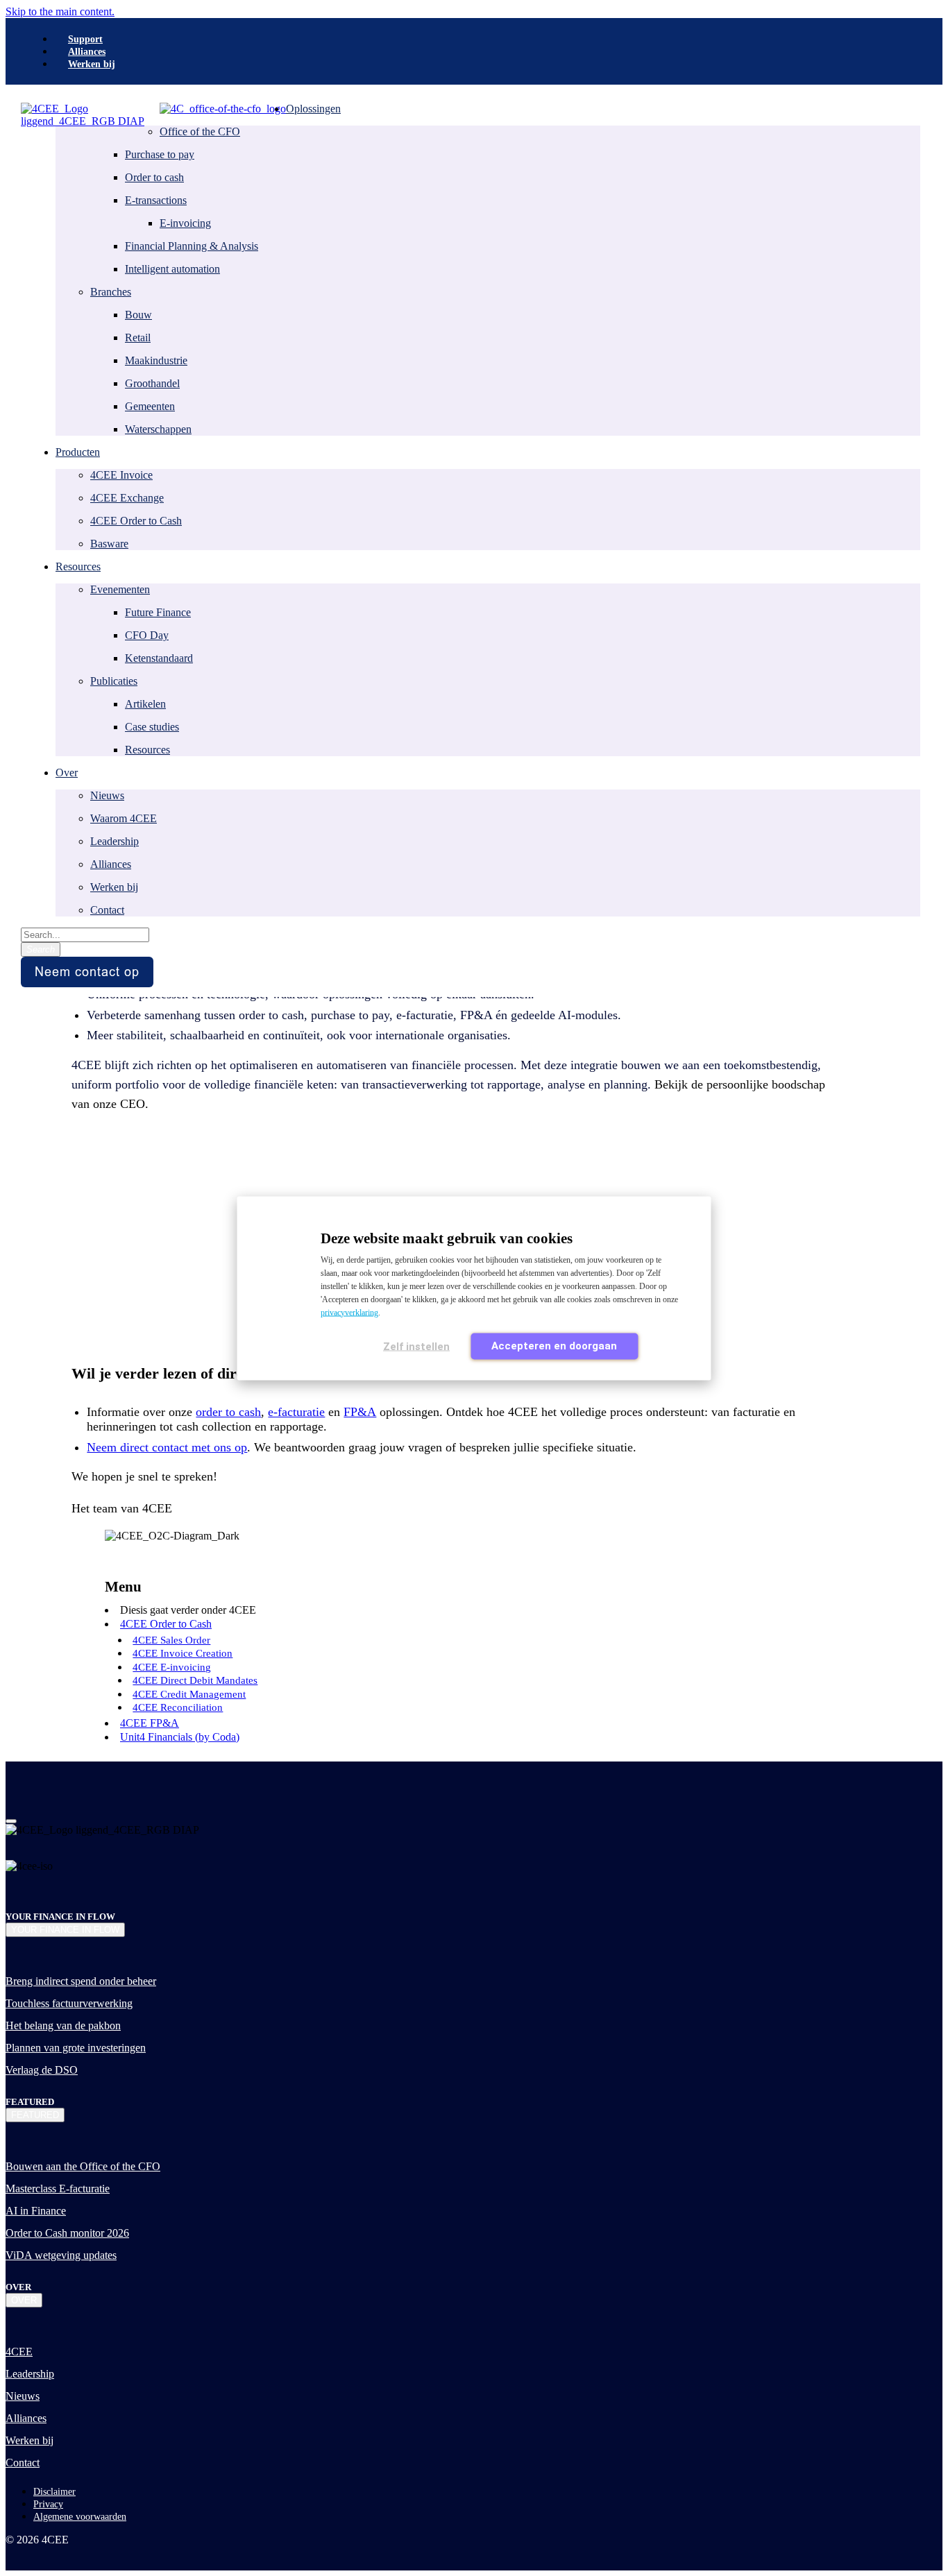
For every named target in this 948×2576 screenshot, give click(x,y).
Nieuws (107, 795)
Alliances (111, 864)
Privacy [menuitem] (48, 2504)
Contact (107, 910)
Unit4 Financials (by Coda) (180, 1737)
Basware (109, 544)
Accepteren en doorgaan (554, 1345)
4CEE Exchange (127, 498)
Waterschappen (158, 429)
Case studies (152, 727)
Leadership (115, 841)
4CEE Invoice (121, 475)
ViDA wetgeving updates (61, 2255)
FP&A (360, 1412)
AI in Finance (36, 2211)
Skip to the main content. (60, 11)
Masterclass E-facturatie (58, 2189)
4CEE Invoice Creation (183, 1653)
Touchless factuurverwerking (69, 2003)
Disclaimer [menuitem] (54, 2492)
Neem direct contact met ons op (167, 1447)
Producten (78, 452)
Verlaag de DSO (42, 2070)
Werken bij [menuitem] (92, 64)
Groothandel (152, 383)
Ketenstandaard (159, 658)
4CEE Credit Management (189, 1694)
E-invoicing (185, 223)
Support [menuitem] (85, 39)
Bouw (138, 315)
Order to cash (154, 177)
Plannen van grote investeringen (76, 2048)
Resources (147, 750)
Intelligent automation (172, 269)
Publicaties (114, 681)
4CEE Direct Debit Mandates (195, 1680)
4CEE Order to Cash (136, 521)
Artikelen (145, 704)
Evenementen (120, 589)
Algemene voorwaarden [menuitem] (80, 2517)
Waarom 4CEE (124, 818)
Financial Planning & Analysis (192, 246)
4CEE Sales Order (171, 1640)
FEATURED (35, 2115)
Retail (138, 338)
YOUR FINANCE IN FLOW (65, 1930)
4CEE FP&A (150, 1723)
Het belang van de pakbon (63, 2025)
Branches (111, 292)
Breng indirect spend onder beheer (81, 1981)
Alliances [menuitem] (87, 52)
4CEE (19, 2352)
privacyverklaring (349, 1312)
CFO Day (147, 635)
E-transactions (156, 200)
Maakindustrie (156, 360)
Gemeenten (150, 406)
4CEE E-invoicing (172, 1667)
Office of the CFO (200, 131)
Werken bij (114, 887)
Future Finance (158, 612)
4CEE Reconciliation (178, 1707)
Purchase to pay (160, 154)
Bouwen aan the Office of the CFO (83, 2166)
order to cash (228, 1412)
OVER (24, 2300)
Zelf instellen (416, 1346)
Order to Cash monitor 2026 (67, 2233)
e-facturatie (296, 1412)
